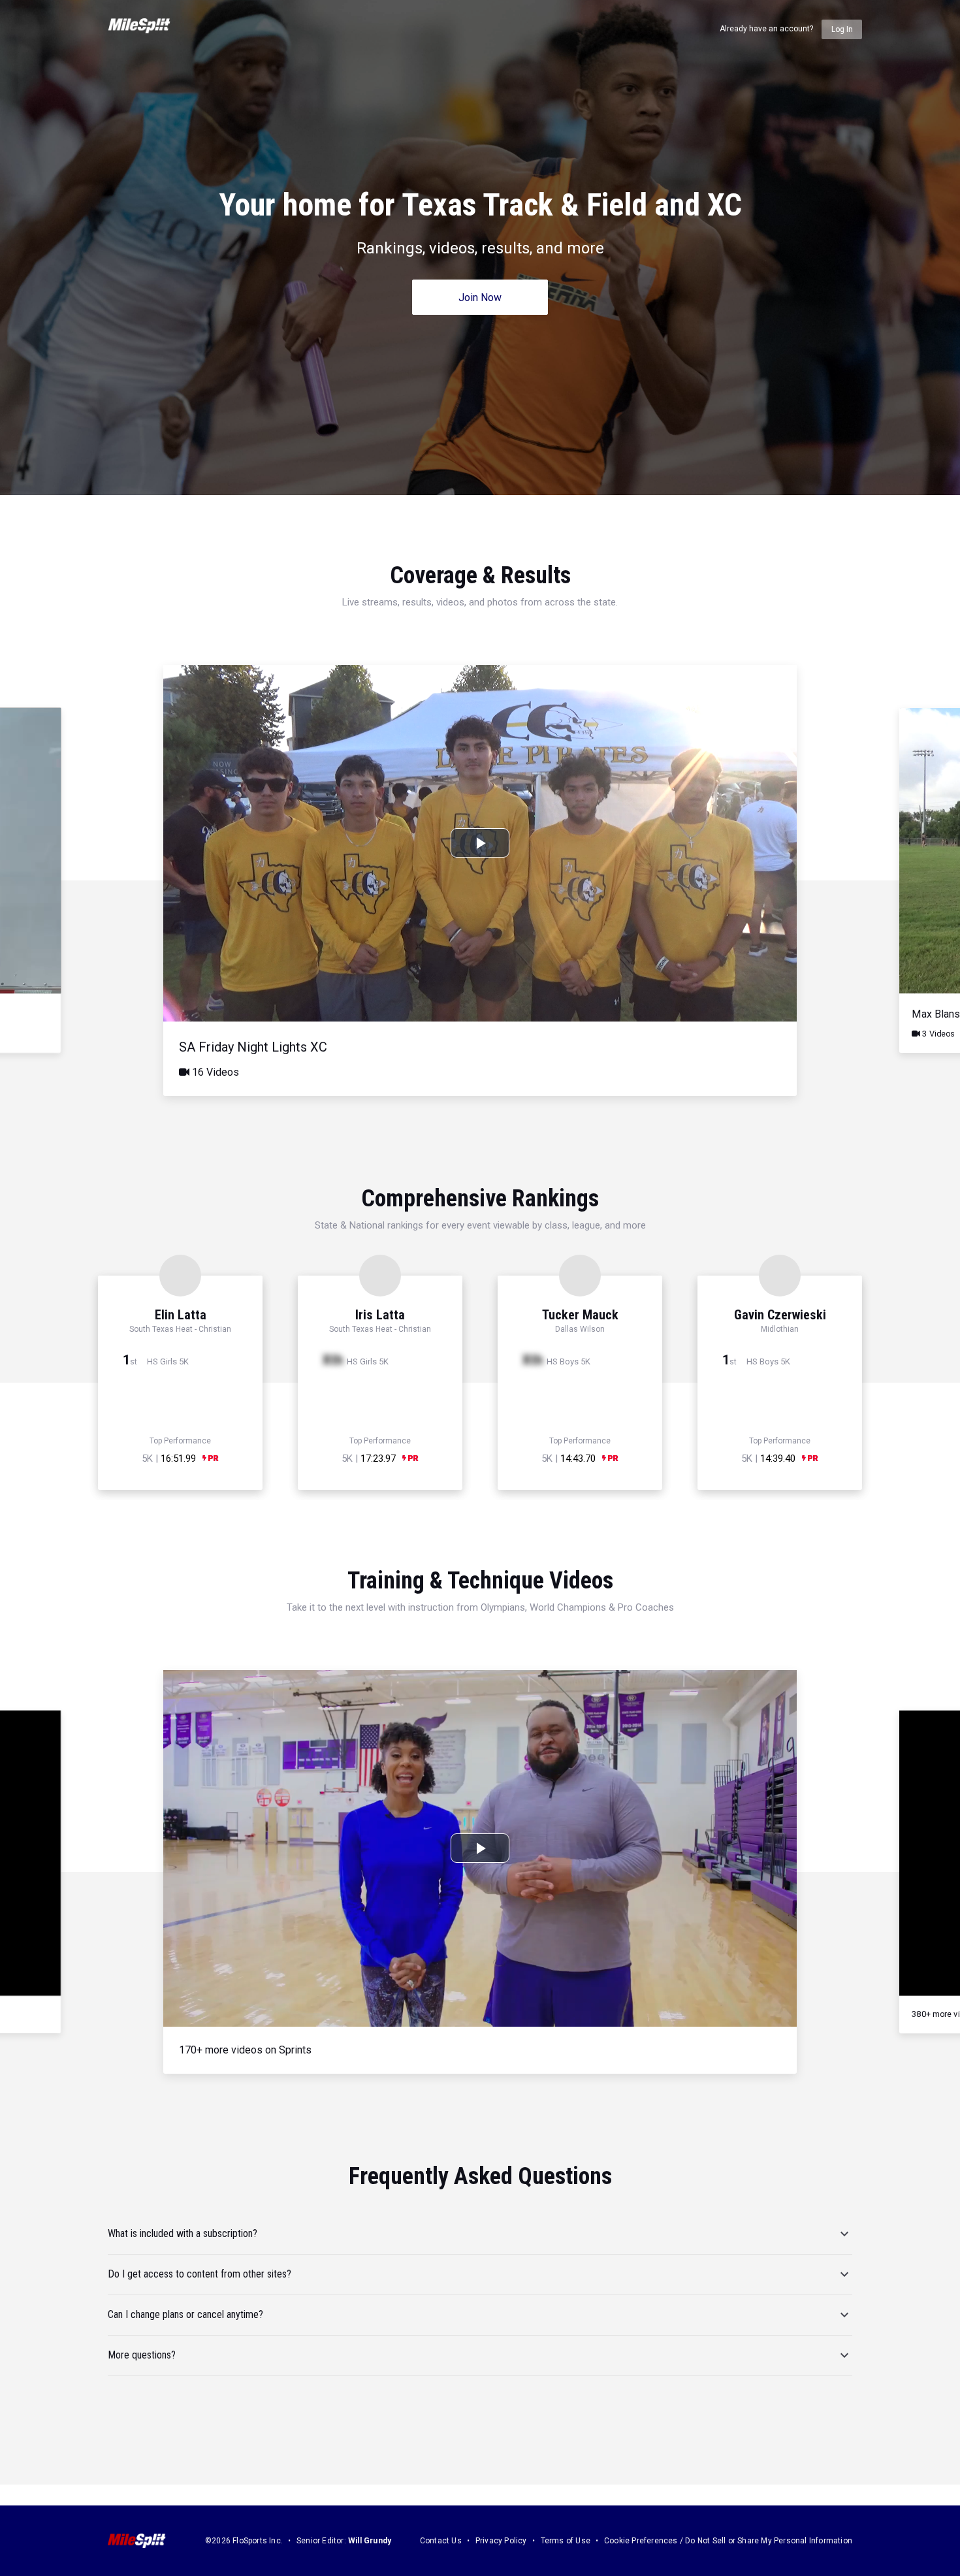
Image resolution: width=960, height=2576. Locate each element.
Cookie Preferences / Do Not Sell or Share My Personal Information (728, 2541)
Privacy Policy (501, 2541)
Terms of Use (566, 2541)
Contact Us (441, 2541)
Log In (842, 29)
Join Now (480, 298)
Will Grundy (370, 2541)
